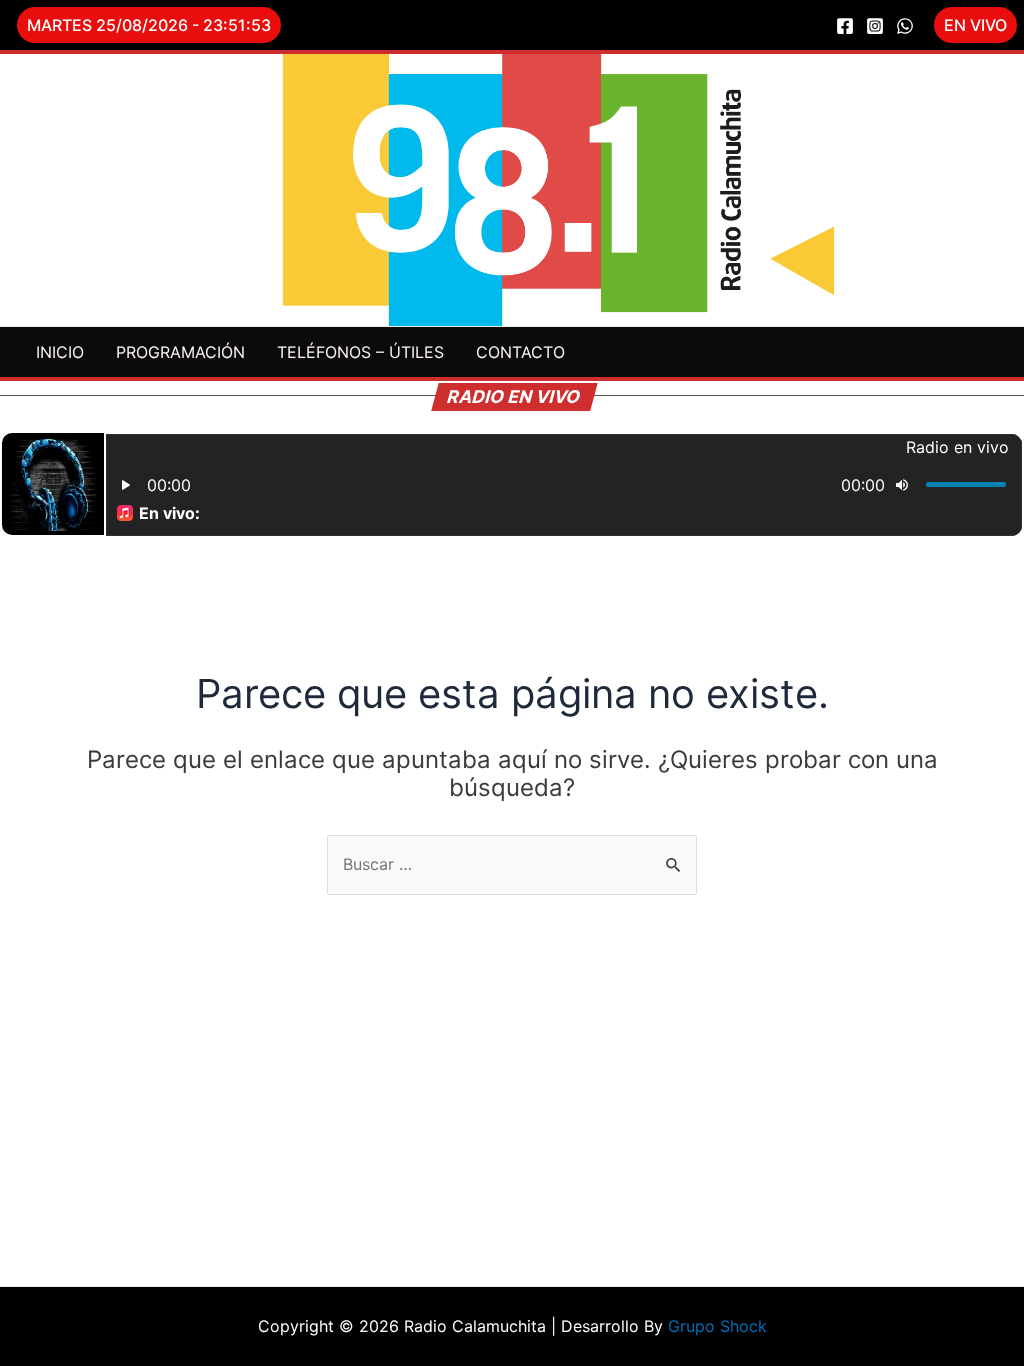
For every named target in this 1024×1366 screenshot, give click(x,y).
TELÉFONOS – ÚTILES (360, 352)
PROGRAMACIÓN (180, 352)
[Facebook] (845, 26)
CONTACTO (520, 352)
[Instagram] (875, 26)
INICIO (60, 352)
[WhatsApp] (905, 26)
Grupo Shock (717, 1326)
